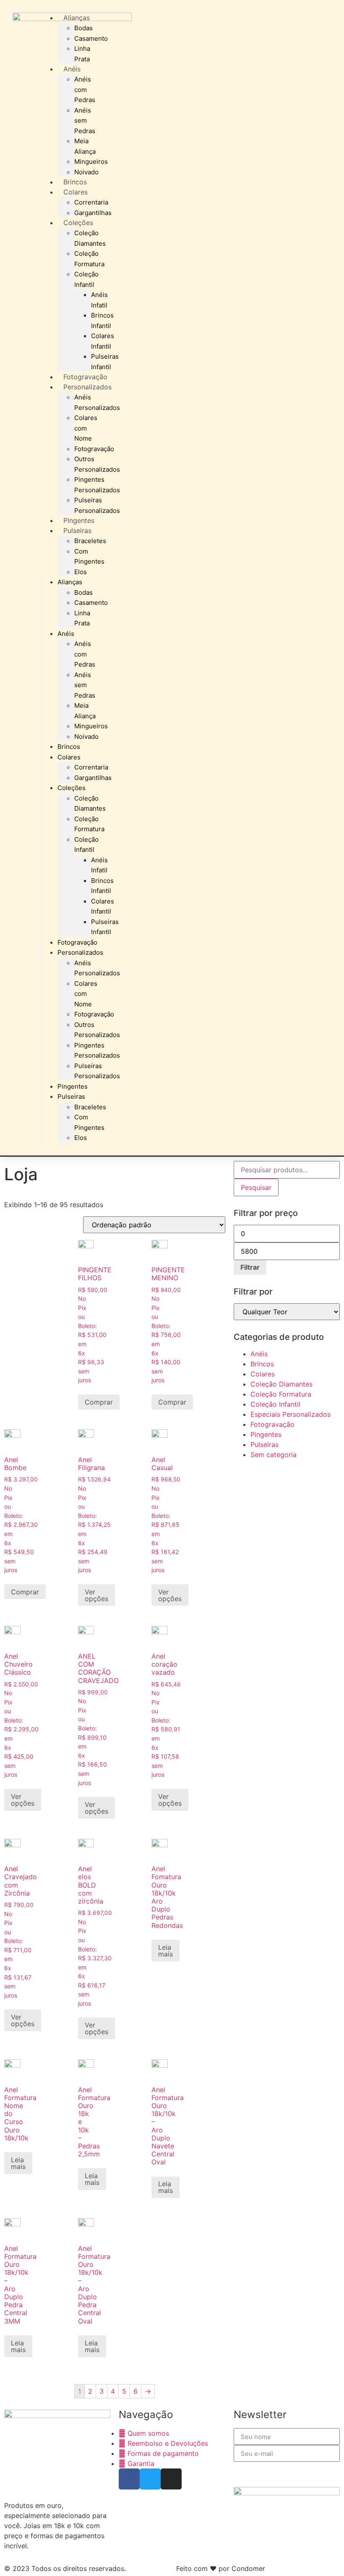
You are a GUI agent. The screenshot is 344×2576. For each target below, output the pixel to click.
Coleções (78, 223)
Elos (81, 572)
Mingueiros (91, 161)
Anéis (72, 69)
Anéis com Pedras (85, 89)
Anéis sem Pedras (85, 121)
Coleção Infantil (275, 1404)
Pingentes (79, 520)
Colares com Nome (86, 428)
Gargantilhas (93, 213)
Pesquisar (256, 1187)
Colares (76, 192)
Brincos (75, 182)
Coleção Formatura (281, 1394)
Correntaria (91, 202)
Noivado (86, 172)
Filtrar (250, 1267)
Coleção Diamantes (281, 1384)
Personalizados (87, 387)
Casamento (91, 38)
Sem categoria (274, 1455)
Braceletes (90, 541)
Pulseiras (77, 530)
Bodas (83, 28)
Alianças (77, 18)
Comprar (99, 1402)
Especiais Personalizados (291, 1414)
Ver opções (96, 1595)
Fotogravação (85, 377)
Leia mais (165, 1951)
